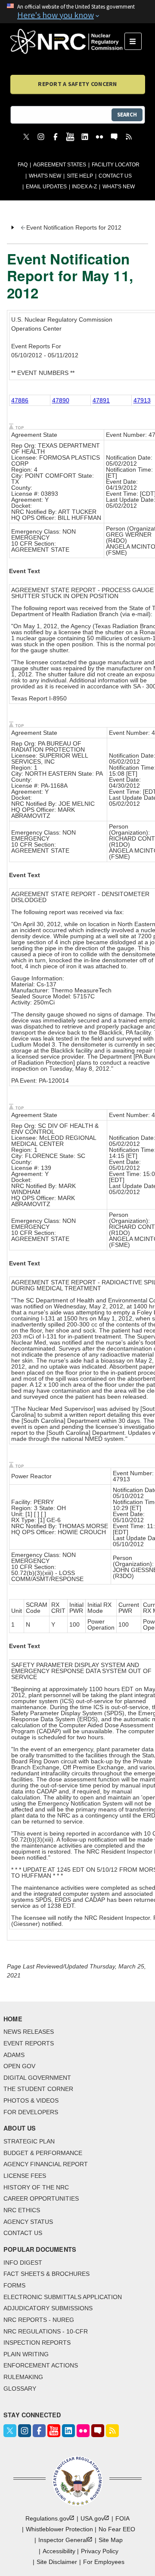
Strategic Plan (29, 2141)
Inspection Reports (37, 2343)
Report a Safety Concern (77, 84)
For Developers (31, 2112)
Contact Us (115, 176)
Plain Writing (26, 2354)
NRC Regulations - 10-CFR (46, 2331)
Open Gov (19, 2066)
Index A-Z (84, 187)
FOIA (122, 2518)
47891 (101, 400)
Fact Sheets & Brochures (46, 2274)
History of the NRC (36, 2187)
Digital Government (37, 2078)
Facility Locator (116, 165)
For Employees (104, 2562)
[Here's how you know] (77, 12)
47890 (61, 400)
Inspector (63, 2540)
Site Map (111, 2540)
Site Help (80, 176)
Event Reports (29, 2043)
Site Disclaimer (57, 2562)
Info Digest (23, 2263)
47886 (20, 400)
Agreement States (60, 165)
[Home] (67, 41)
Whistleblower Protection (59, 2529)
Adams (14, 2055)
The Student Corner (38, 2089)
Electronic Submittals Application (63, 2297)
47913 (142, 400)
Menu (136, 41)
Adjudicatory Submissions (48, 2308)
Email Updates (46, 187)
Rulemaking (23, 2377)
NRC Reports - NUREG (39, 2320)
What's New (45, 176)
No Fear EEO (117, 2529)
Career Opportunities (41, 2198)
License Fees (25, 2176)
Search (127, 115)
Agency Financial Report (46, 2164)
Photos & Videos (31, 2100)
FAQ (23, 165)
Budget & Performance (43, 2153)
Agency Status (28, 2222)
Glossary (20, 2389)
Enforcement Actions (41, 2365)
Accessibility (59, 2551)
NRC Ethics (22, 2210)
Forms (14, 2285)
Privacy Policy (100, 2551)
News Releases (29, 2032)
